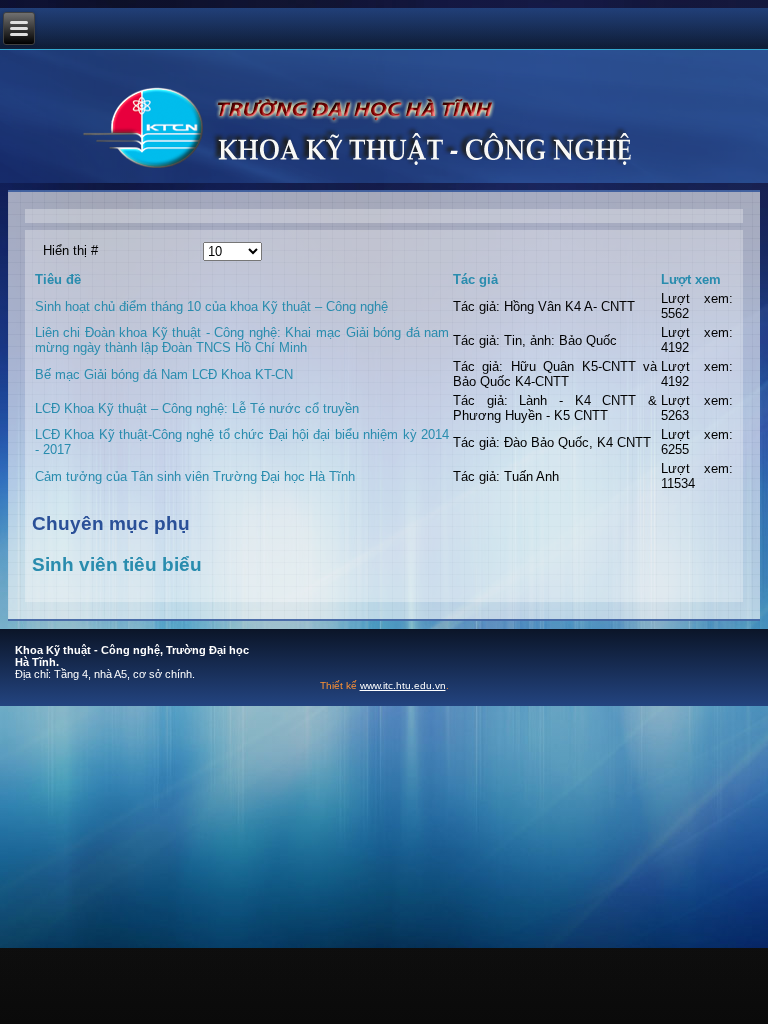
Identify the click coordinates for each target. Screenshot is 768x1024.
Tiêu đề (58, 279)
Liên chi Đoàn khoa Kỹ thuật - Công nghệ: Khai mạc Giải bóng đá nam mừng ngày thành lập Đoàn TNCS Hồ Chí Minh (242, 340)
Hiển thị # (70, 250)
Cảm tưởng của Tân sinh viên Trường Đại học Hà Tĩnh (195, 476)
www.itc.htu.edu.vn (403, 685)
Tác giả (475, 279)
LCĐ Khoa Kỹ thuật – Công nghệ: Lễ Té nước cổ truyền (197, 408)
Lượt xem (691, 279)
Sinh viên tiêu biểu (117, 564)
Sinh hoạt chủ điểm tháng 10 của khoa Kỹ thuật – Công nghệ (211, 306)
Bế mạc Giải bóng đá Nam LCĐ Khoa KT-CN (164, 374)
